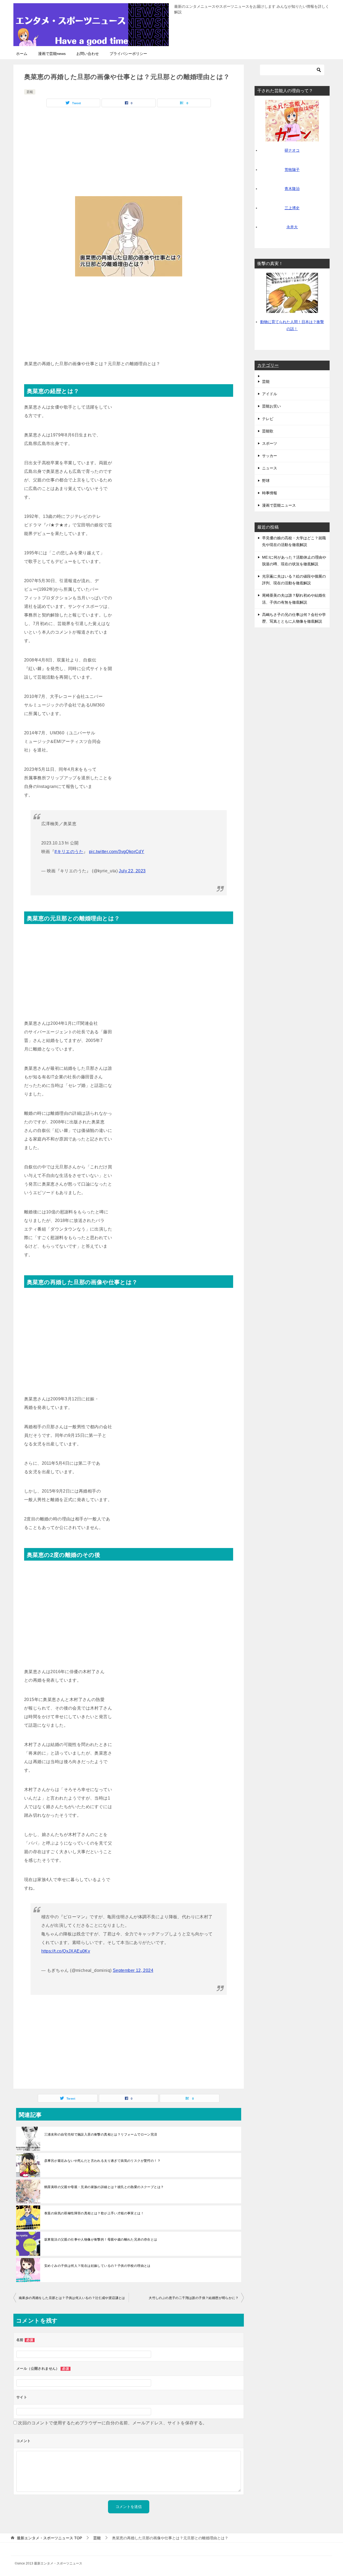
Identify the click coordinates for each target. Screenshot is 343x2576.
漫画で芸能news (52, 54)
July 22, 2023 (132, 871)
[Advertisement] (129, 150)
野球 (266, 481)
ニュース (270, 468)
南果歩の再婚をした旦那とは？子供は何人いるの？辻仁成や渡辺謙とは (72, 2298)
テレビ (268, 419)
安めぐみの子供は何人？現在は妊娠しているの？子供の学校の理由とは (97, 2266)
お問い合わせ (88, 54)
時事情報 (270, 493)
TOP (49, 2538)
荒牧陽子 (292, 170)
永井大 (292, 227)
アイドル (270, 394)
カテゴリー (268, 365)
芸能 (30, 92)
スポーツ (270, 443)
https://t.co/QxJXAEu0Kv (66, 1951)
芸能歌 (268, 431)
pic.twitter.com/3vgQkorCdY (117, 852)
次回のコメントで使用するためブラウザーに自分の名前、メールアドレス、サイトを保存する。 (112, 2423)
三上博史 (292, 208)
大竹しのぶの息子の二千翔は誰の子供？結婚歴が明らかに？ (194, 2298)
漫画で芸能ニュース (279, 505)
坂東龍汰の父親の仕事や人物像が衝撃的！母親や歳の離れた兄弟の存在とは (101, 2239)
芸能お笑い (271, 406)
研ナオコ (292, 150)
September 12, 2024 (133, 1970)
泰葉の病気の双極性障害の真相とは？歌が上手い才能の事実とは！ (94, 2213)
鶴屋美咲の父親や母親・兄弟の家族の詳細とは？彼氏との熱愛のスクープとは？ (104, 2187)
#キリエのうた (69, 852)
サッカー (270, 456)
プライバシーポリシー (128, 54)
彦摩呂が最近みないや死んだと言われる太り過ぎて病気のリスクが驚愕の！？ (102, 2161)
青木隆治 (292, 189)
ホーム (22, 54)
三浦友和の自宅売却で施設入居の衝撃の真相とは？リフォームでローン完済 (101, 2134)
